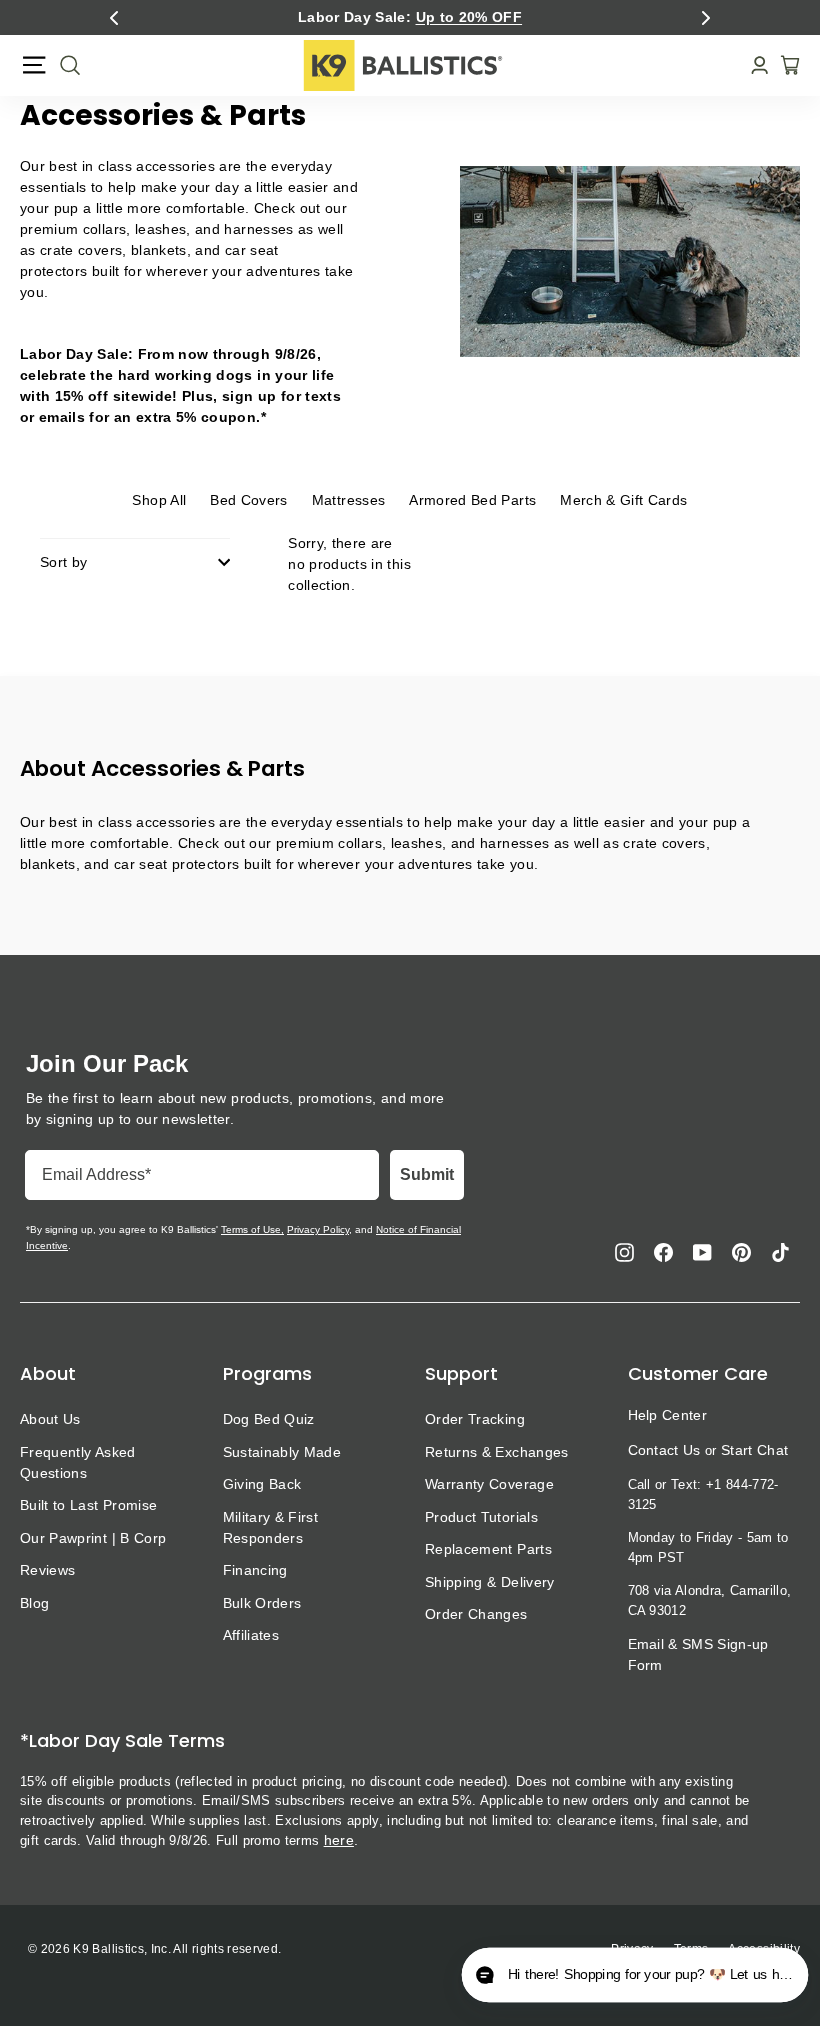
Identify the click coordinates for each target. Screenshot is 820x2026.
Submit (427, 1174)
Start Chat (754, 1450)
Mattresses (349, 500)
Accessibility (764, 1949)
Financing (255, 1570)
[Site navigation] (34, 65)
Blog (34, 1603)
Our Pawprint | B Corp (93, 1538)
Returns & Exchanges (497, 1452)
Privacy (632, 1949)
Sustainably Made (282, 1452)
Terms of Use (251, 1229)
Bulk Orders (262, 1603)
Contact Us (664, 1450)
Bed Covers (249, 500)
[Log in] (753, 65)
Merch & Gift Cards (623, 500)
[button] (114, 18)
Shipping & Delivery (490, 1582)
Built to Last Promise (88, 1505)
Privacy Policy (318, 1229)
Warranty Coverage (489, 1484)
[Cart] (784, 65)
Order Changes (476, 1614)
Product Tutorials (481, 1517)
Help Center (668, 1415)
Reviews (47, 1570)
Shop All (159, 500)
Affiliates (251, 1635)
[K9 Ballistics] (403, 65)
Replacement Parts (488, 1549)
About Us (50, 1419)
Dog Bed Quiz (269, 1419)
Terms (691, 1949)
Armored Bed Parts (472, 500)
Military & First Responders (271, 1527)
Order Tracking (475, 1419)
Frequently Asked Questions (78, 1462)
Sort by (63, 562)
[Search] (64, 65)
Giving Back (262, 1484)
